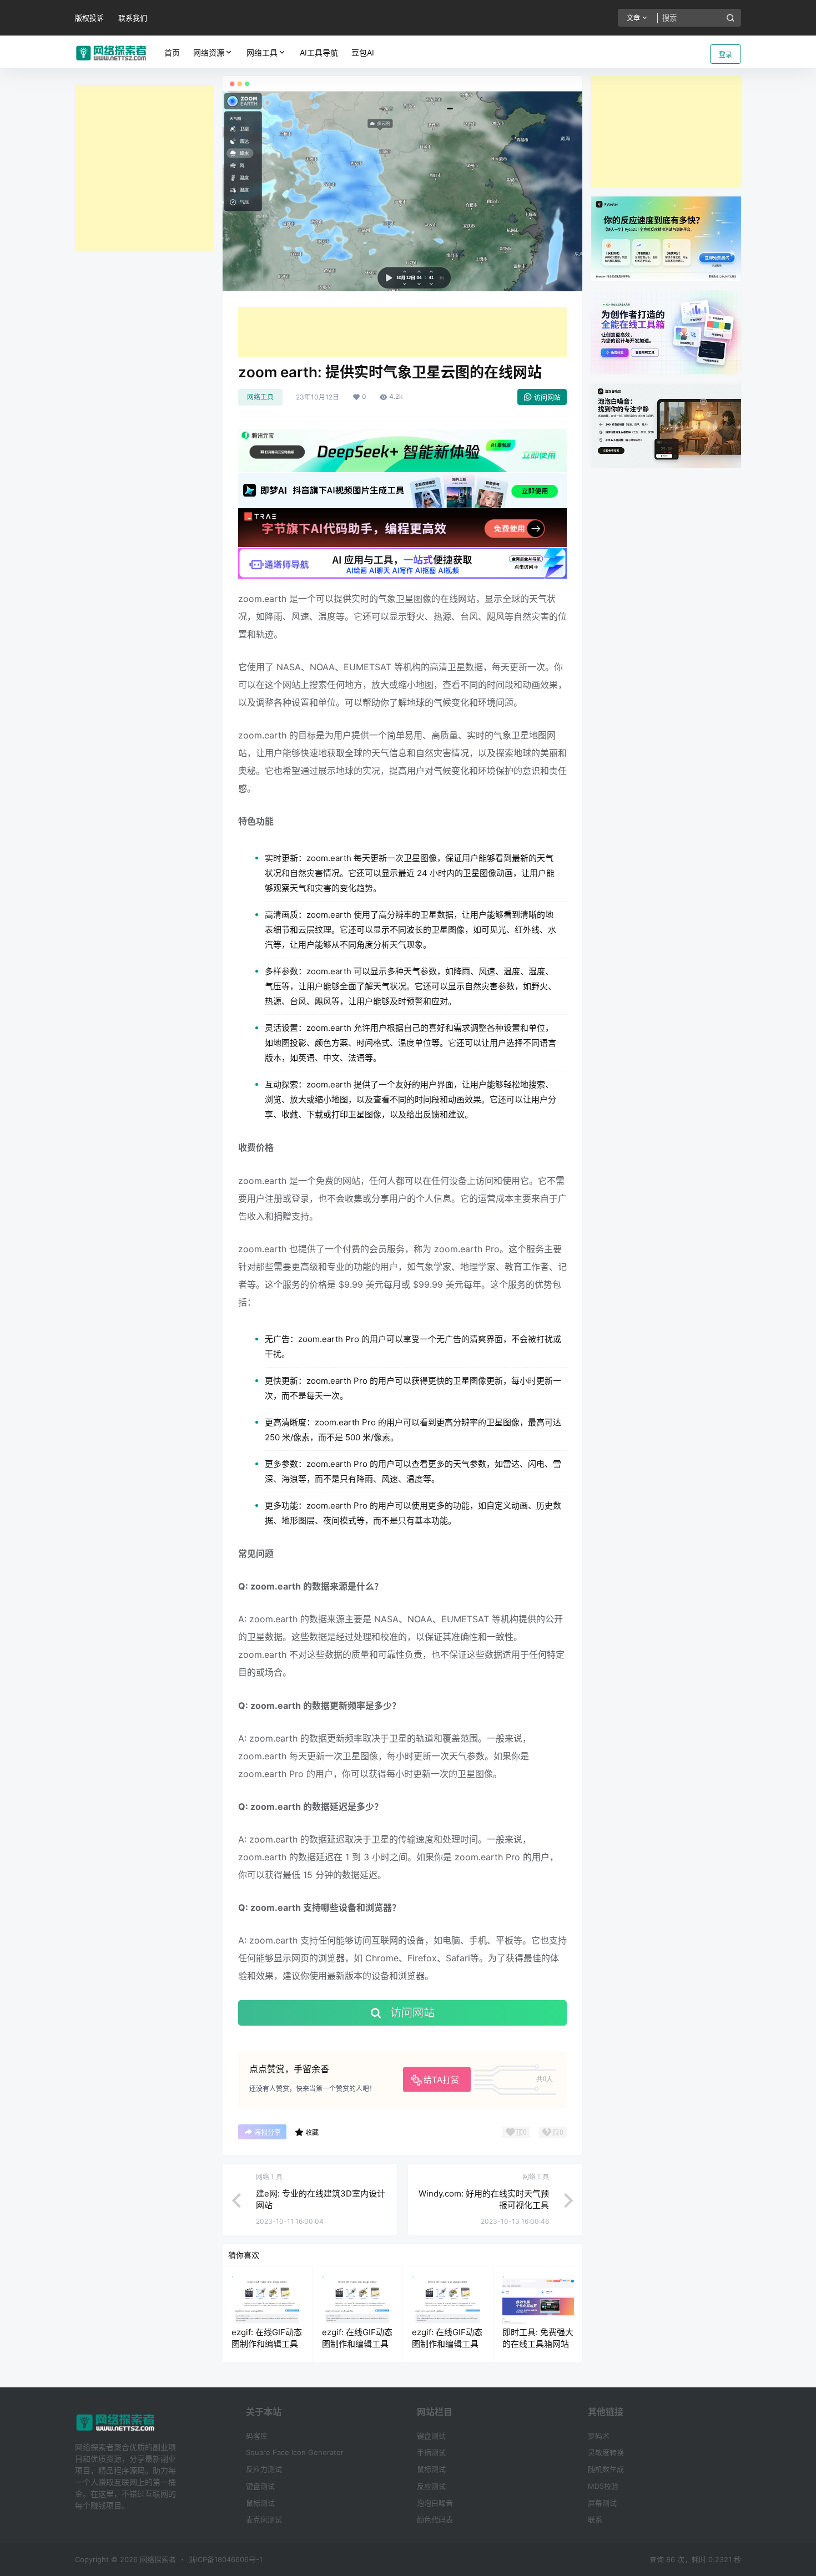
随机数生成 (606, 2469)
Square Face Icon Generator (295, 2452)
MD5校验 (603, 2486)
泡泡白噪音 (435, 2503)
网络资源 (209, 52)
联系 (595, 2519)
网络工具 (262, 52)
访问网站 (547, 398)
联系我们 (133, 18)
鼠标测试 (260, 2503)
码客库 (257, 2436)
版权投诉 (89, 18)
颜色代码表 (435, 2519)
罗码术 (599, 2436)
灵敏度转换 (606, 2452)
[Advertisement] (144, 168)
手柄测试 (431, 2452)
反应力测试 (264, 2469)
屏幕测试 (602, 2503)
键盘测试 (260, 2486)
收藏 (312, 2132)
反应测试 (431, 2486)
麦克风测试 (264, 2519)
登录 (726, 55)
